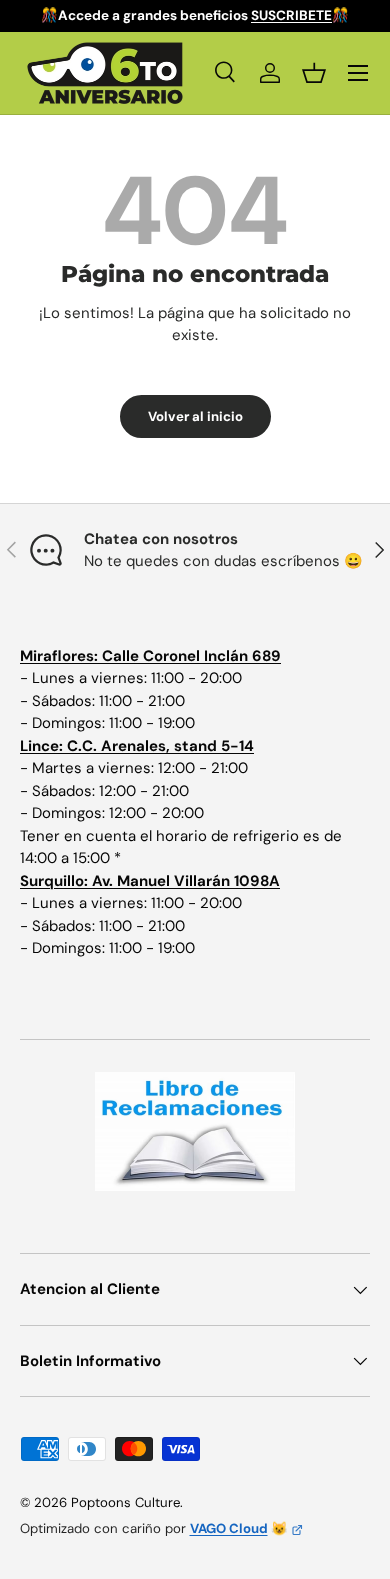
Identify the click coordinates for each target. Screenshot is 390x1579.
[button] (314, 73)
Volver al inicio (195, 416)
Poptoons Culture (125, 1502)
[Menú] (358, 73)
